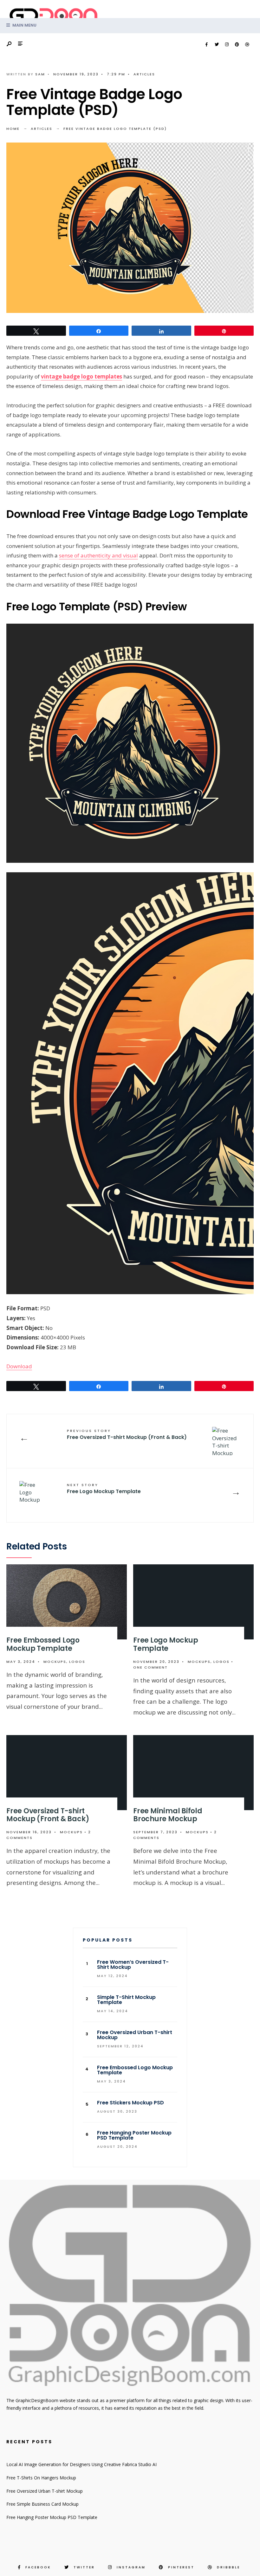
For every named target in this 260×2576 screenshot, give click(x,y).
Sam (40, 74)
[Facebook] (206, 45)
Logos (77, 1662)
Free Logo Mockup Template (104, 1489)
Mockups (55, 1662)
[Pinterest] (237, 45)
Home (13, 129)
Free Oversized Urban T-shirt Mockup (45, 2491)
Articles (144, 74)
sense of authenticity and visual (98, 555)
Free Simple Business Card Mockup (42, 2504)
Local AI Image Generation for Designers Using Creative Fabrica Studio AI (81, 2464)
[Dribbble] (247, 45)
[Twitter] (217, 45)
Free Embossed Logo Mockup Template (43, 1644)
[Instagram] (227, 45)
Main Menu (24, 25)
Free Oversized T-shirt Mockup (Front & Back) (127, 1434)
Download (19, 1366)
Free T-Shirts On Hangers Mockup (41, 2478)
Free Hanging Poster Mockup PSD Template (52, 2517)
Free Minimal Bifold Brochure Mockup (168, 1815)
